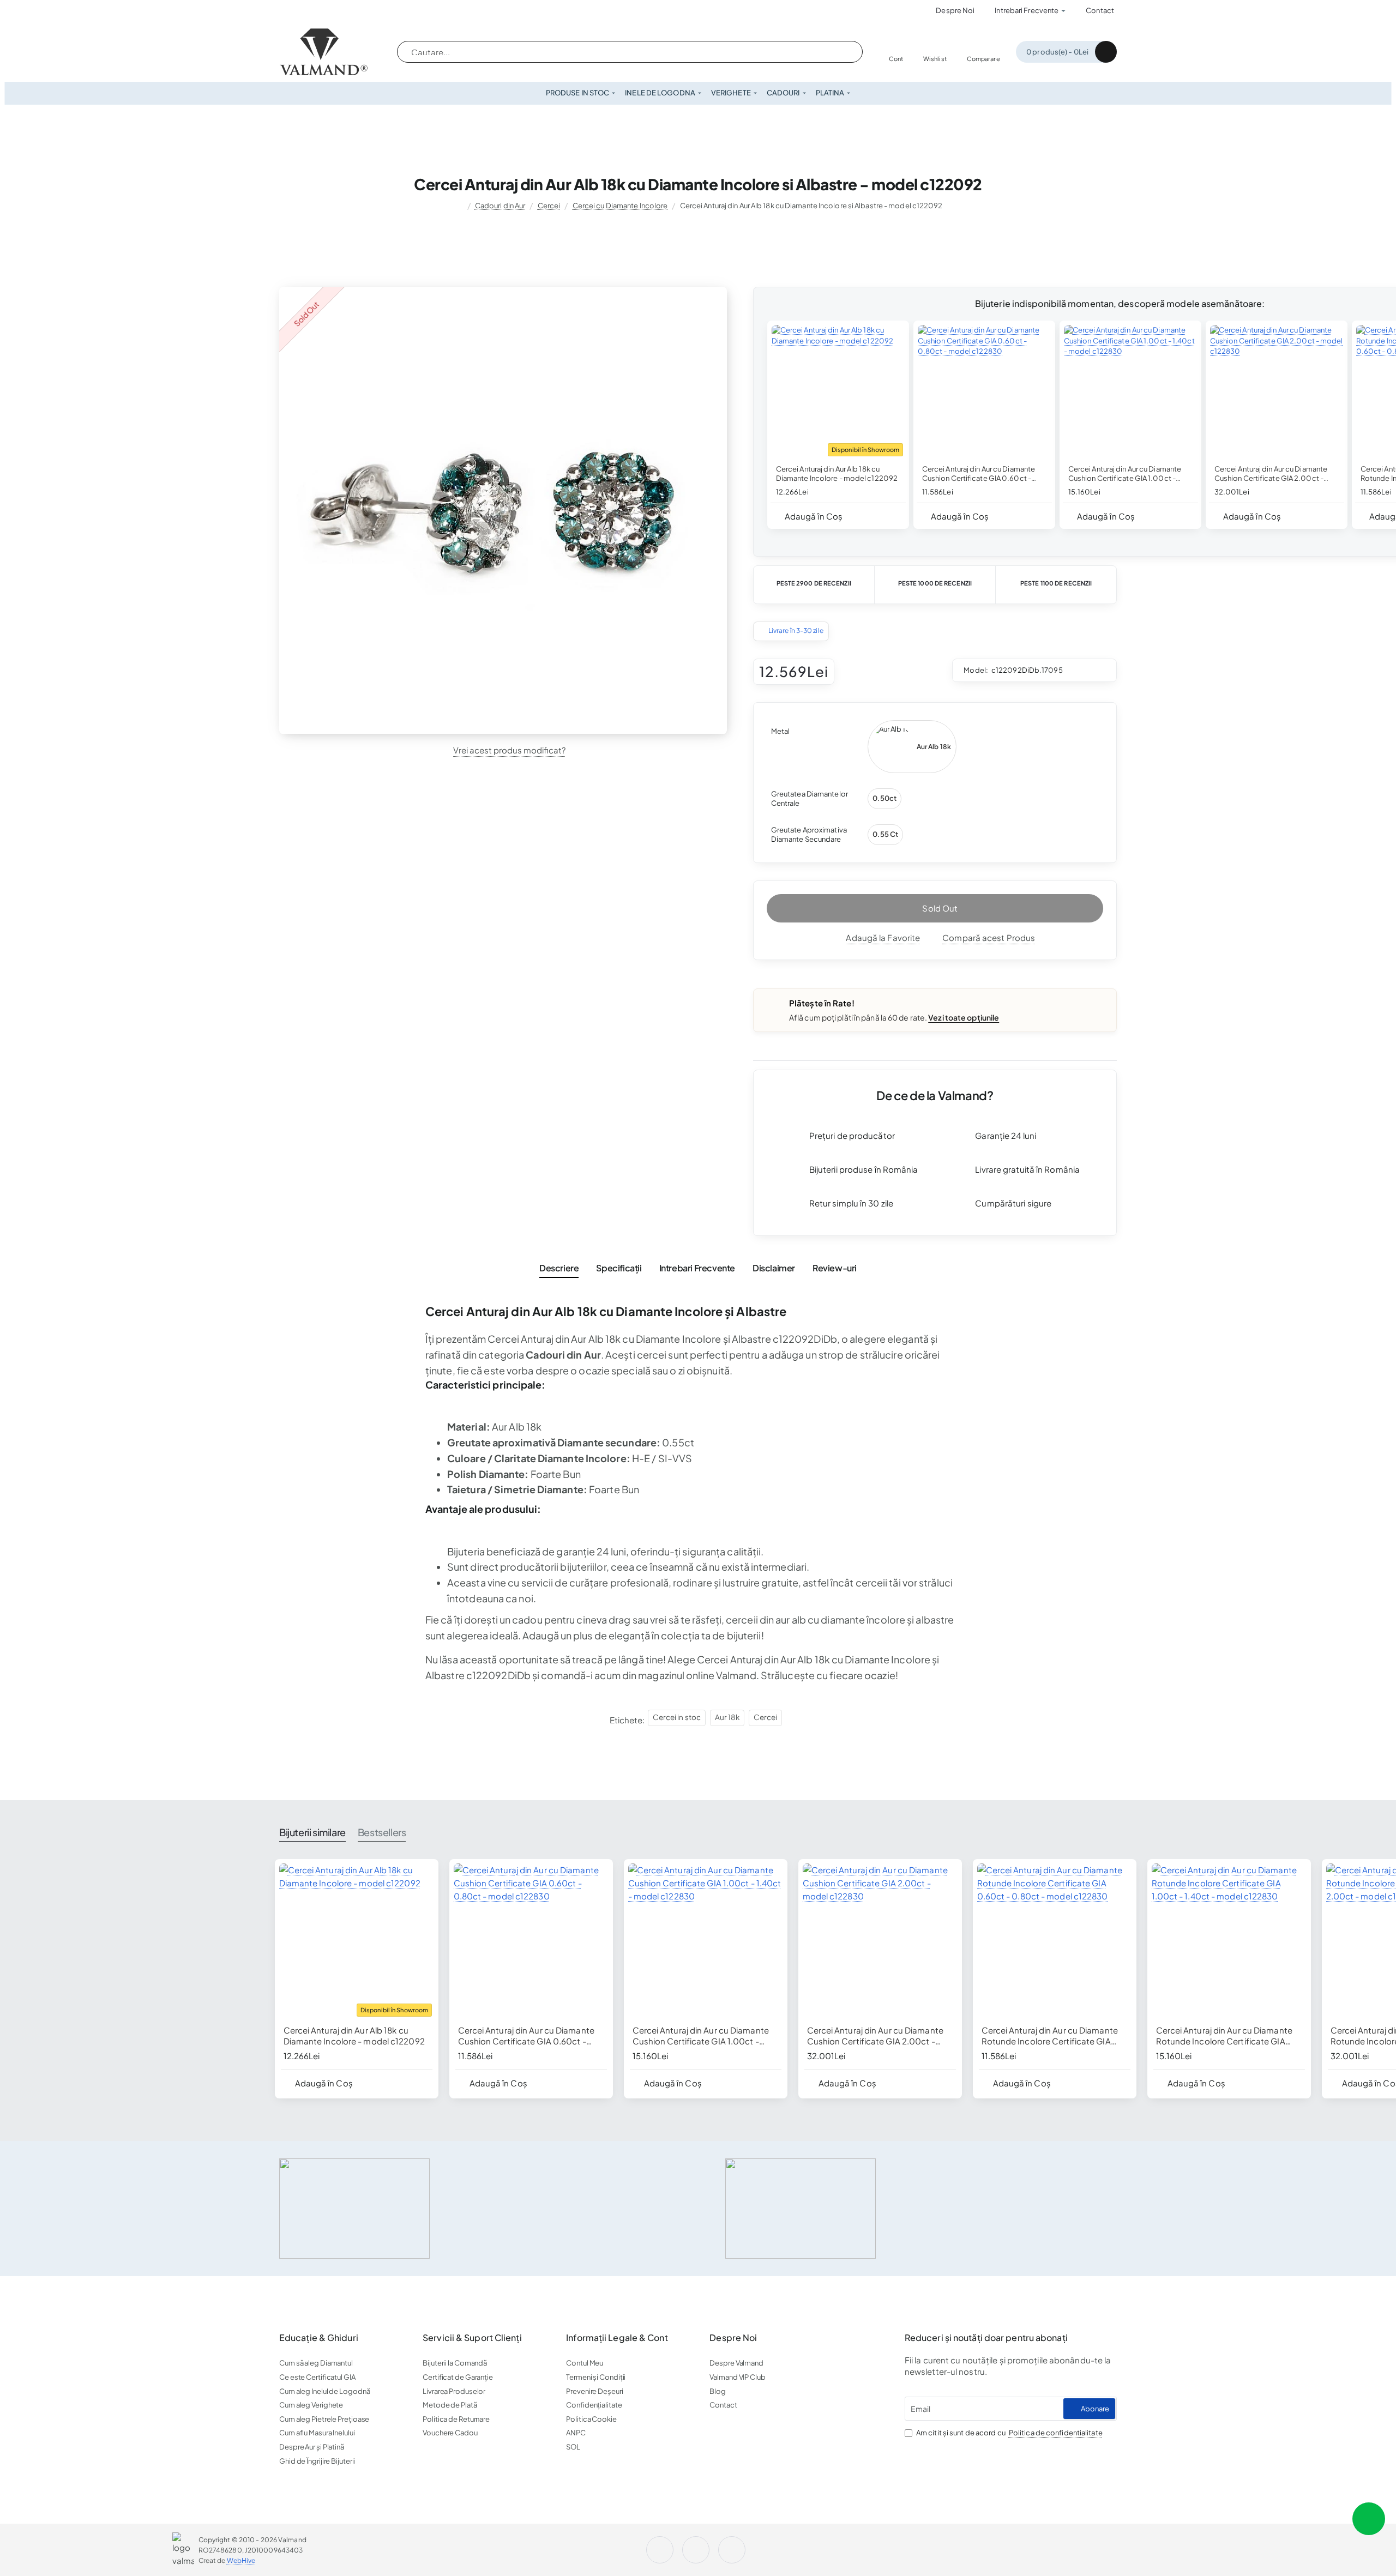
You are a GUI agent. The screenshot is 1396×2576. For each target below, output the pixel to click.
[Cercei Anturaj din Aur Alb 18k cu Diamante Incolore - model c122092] (838, 391)
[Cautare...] (842, 52)
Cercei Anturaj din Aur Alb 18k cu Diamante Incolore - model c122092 (837, 473)
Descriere (559, 1268)
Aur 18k (727, 1717)
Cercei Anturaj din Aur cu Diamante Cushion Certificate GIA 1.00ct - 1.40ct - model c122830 (1125, 474)
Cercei (549, 206)
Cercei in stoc (677, 1717)
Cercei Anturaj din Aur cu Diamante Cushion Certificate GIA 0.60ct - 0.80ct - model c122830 (979, 474)
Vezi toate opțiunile (964, 1017)
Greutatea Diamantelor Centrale (810, 798)
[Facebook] (323, 11)
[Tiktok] (354, 11)
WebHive (241, 2560)
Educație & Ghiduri (319, 2338)
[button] (810, 516)
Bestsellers (382, 1832)
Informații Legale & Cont (617, 2338)
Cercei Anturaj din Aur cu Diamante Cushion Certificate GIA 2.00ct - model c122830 (1271, 474)
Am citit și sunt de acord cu (1009, 2433)
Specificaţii (619, 1268)
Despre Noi (733, 2338)
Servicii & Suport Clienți (472, 2338)
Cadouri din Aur (500, 206)
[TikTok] (734, 2550)
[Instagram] (292, 11)
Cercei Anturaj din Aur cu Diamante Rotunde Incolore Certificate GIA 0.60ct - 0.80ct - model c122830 (1050, 2036)
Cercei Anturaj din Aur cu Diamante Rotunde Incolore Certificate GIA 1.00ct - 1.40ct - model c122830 (1224, 2036)
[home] (458, 206)
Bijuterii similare (312, 1832)
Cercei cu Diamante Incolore (620, 206)
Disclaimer (774, 1268)
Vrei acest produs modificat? (509, 750)
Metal (781, 731)
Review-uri (835, 1268)
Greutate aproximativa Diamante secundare (809, 834)
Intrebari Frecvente (697, 1268)
